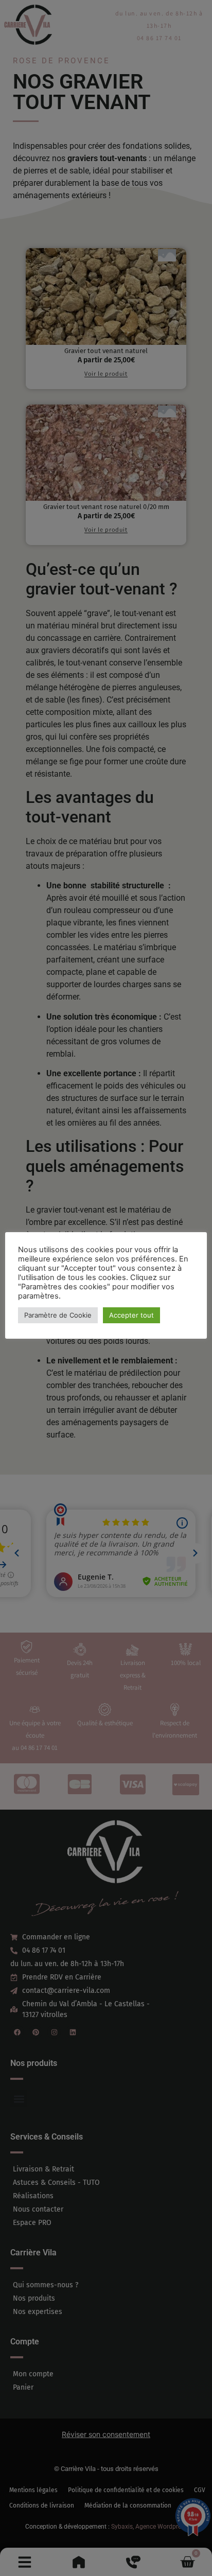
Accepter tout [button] (131, 1315)
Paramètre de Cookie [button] (58, 1315)
